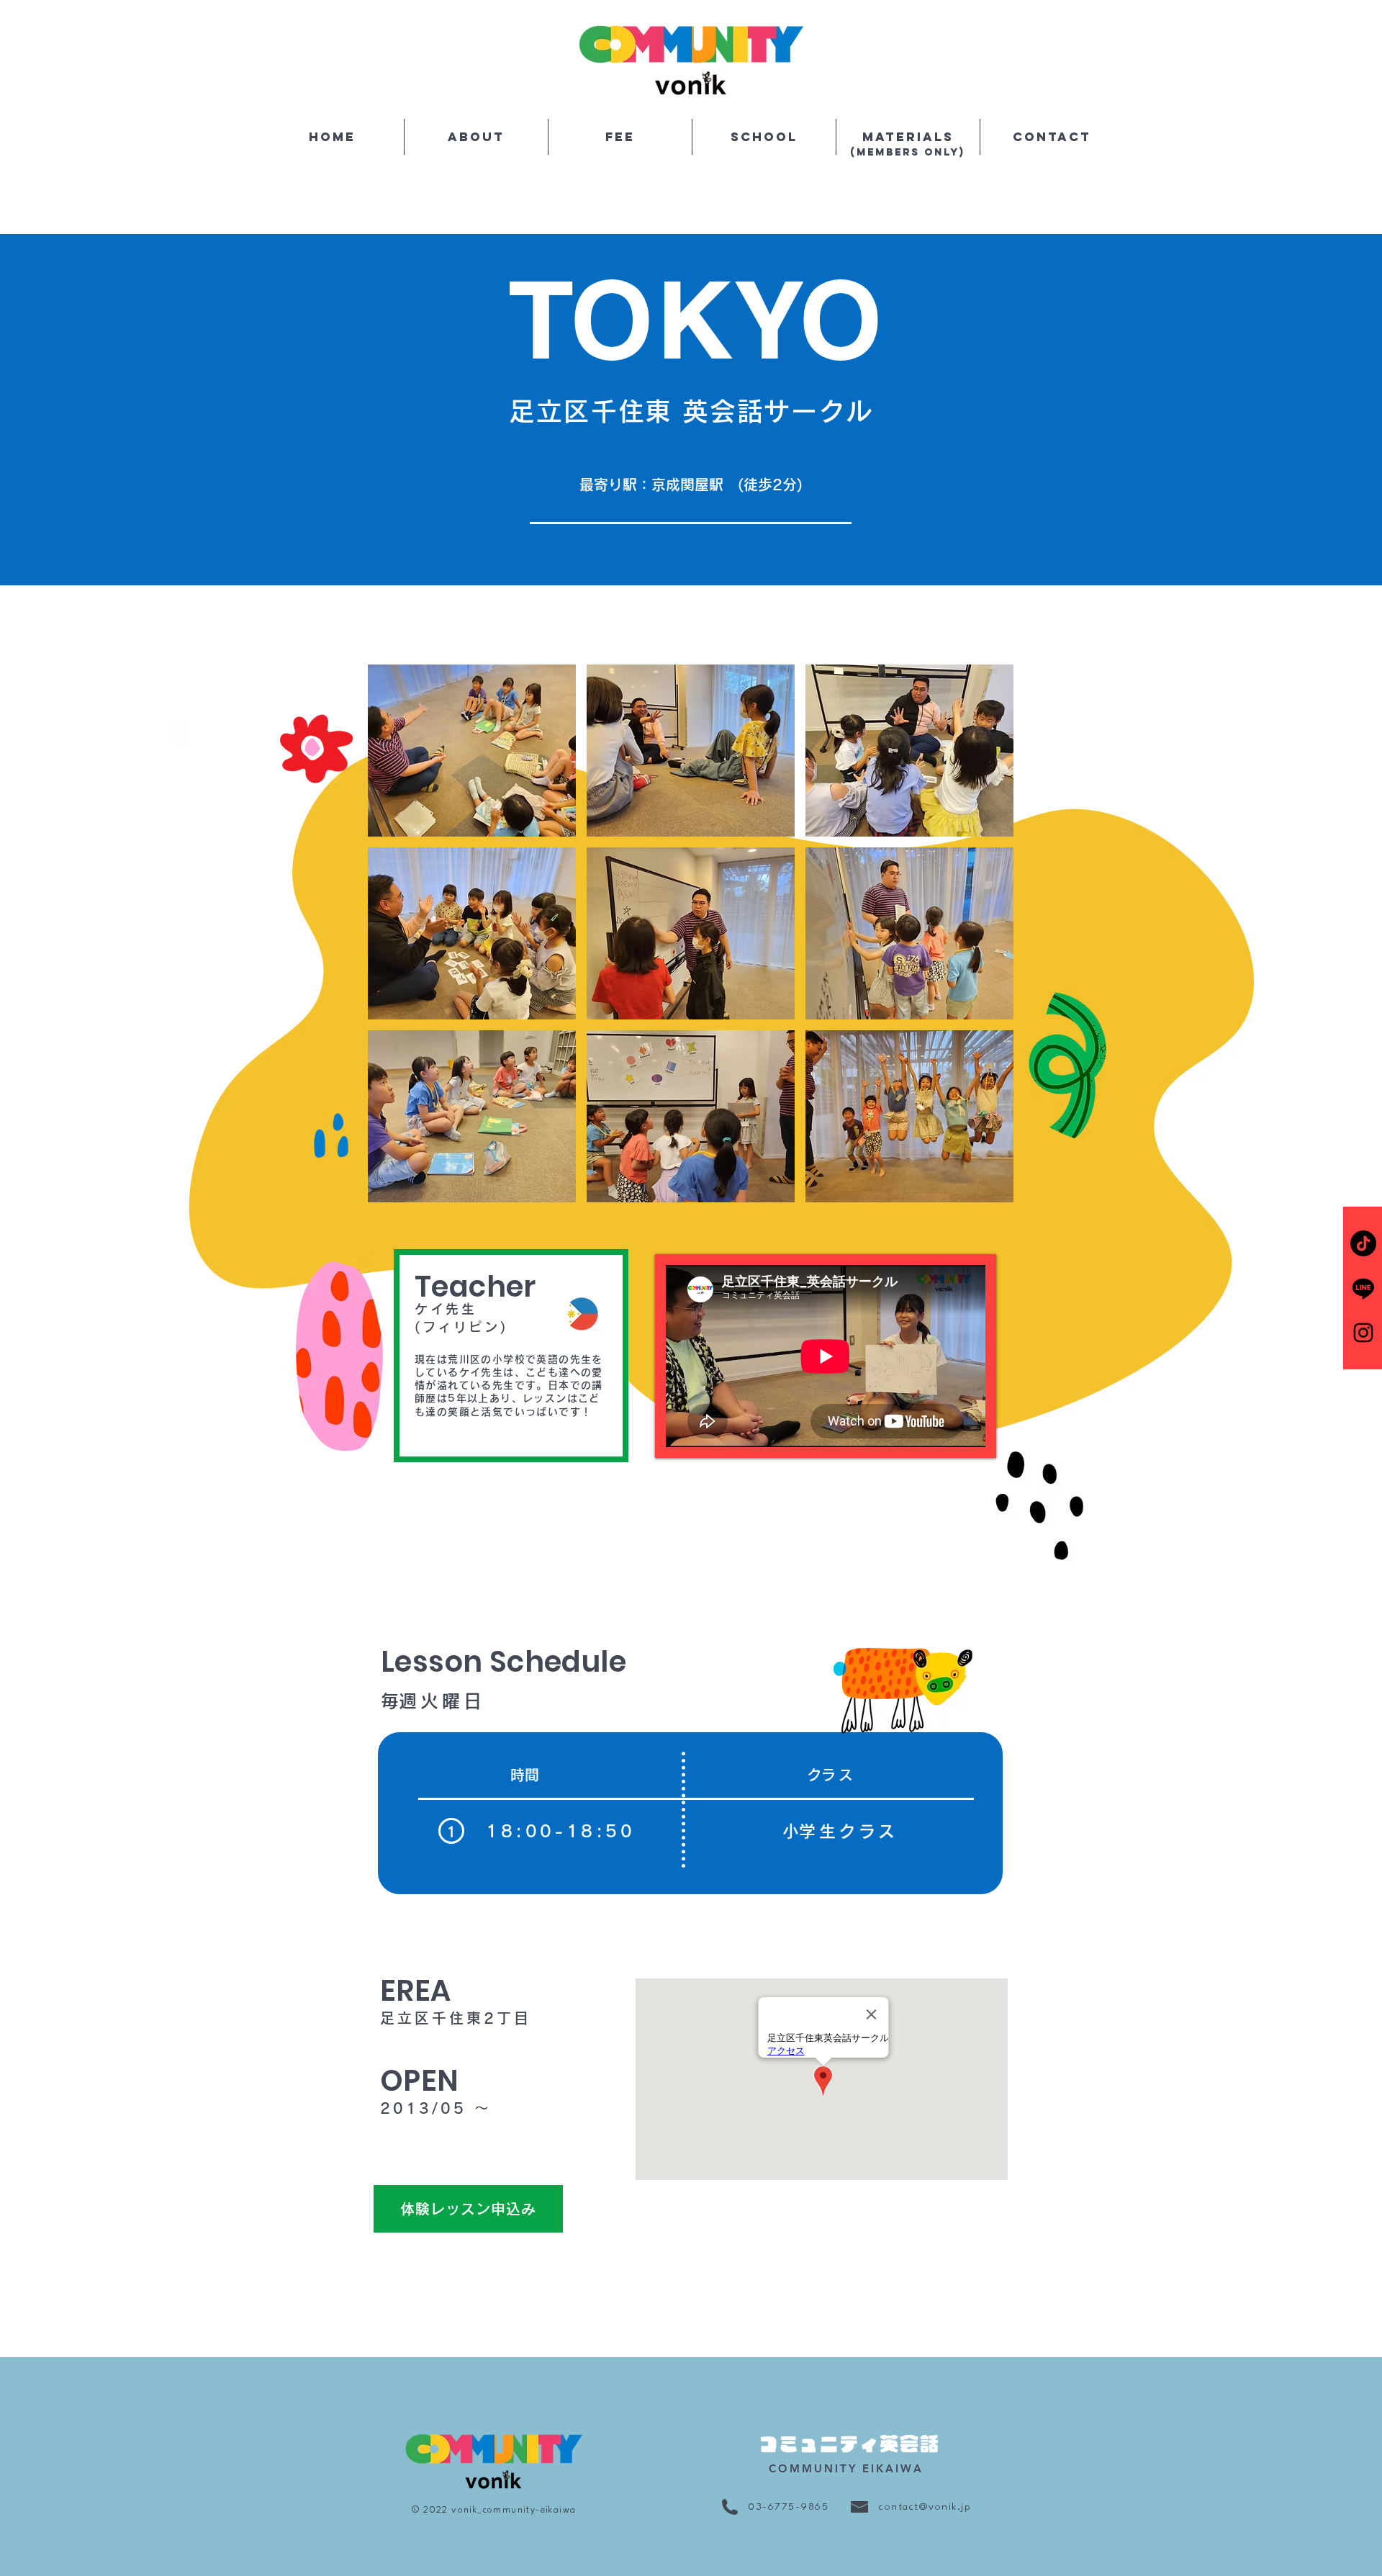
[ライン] (1363, 1288)
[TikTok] (1363, 1243)
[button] (472, 751)
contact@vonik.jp (925, 2507)
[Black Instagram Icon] (1363, 1333)
